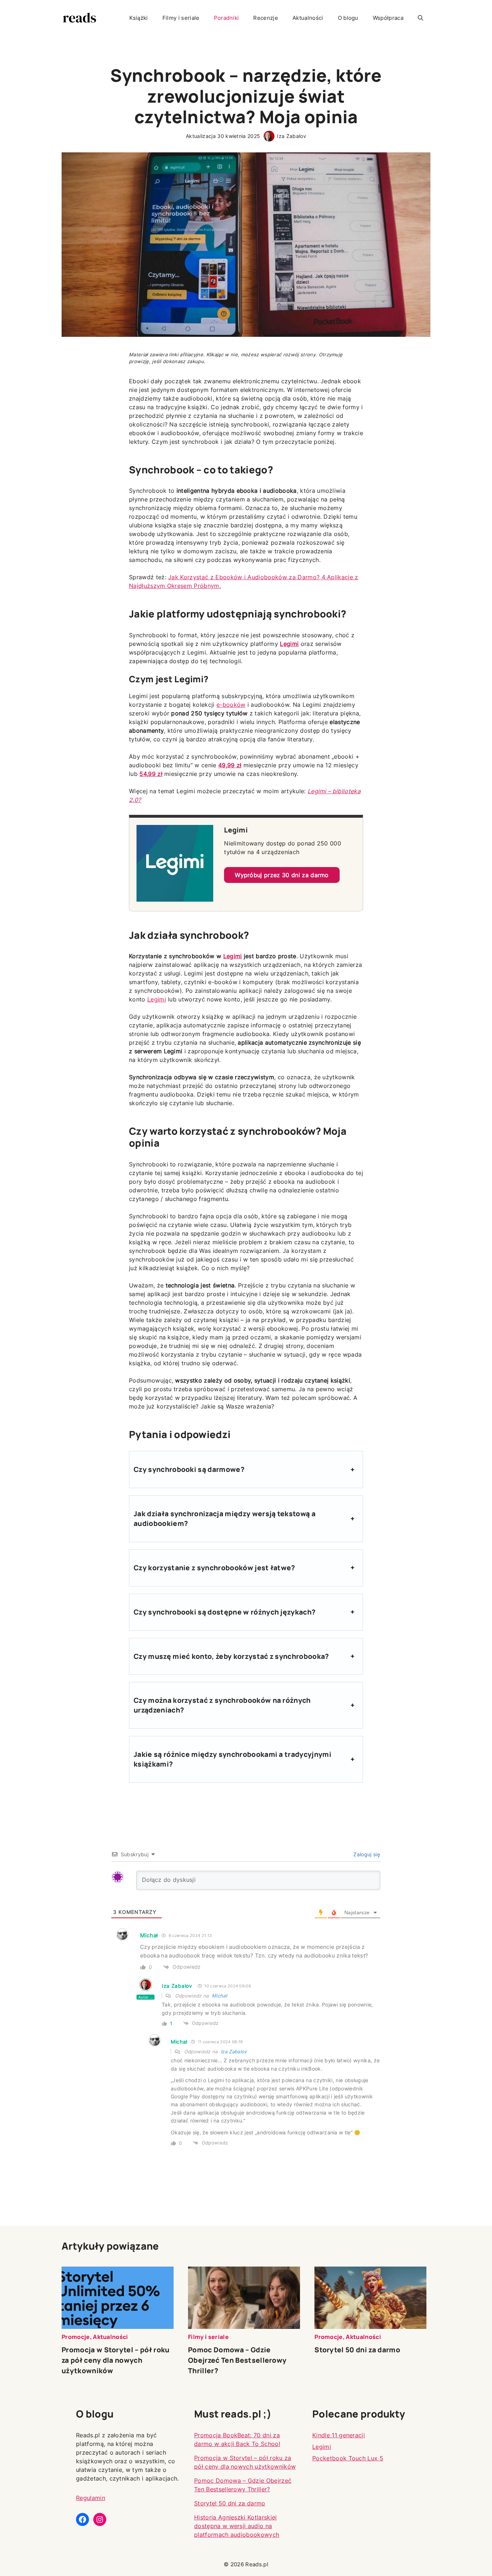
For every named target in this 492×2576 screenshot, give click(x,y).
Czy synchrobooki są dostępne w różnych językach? (225, 1612)
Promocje (76, 2337)
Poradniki (227, 18)
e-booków (231, 705)
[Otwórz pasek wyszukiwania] (421, 18)
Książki (139, 18)
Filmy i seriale (181, 18)
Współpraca (388, 18)
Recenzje (266, 18)
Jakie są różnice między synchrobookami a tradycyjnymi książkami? (232, 1759)
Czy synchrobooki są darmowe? (189, 1469)
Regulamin (91, 2498)
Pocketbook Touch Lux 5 (348, 2458)
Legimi (289, 644)
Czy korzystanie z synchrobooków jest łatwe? (214, 1568)
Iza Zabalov (292, 136)
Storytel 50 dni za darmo (357, 2350)
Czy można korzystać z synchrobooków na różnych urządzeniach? (222, 1705)
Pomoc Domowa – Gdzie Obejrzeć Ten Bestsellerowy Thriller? (237, 2360)
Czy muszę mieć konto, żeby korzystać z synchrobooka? (231, 1656)
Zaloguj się (366, 1854)
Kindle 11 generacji (339, 2435)
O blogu (348, 18)
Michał (219, 1996)
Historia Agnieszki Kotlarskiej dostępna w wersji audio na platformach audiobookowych (237, 2526)
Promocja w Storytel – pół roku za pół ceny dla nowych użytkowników (116, 2360)
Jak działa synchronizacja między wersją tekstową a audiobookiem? (225, 1519)
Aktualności (308, 18)
